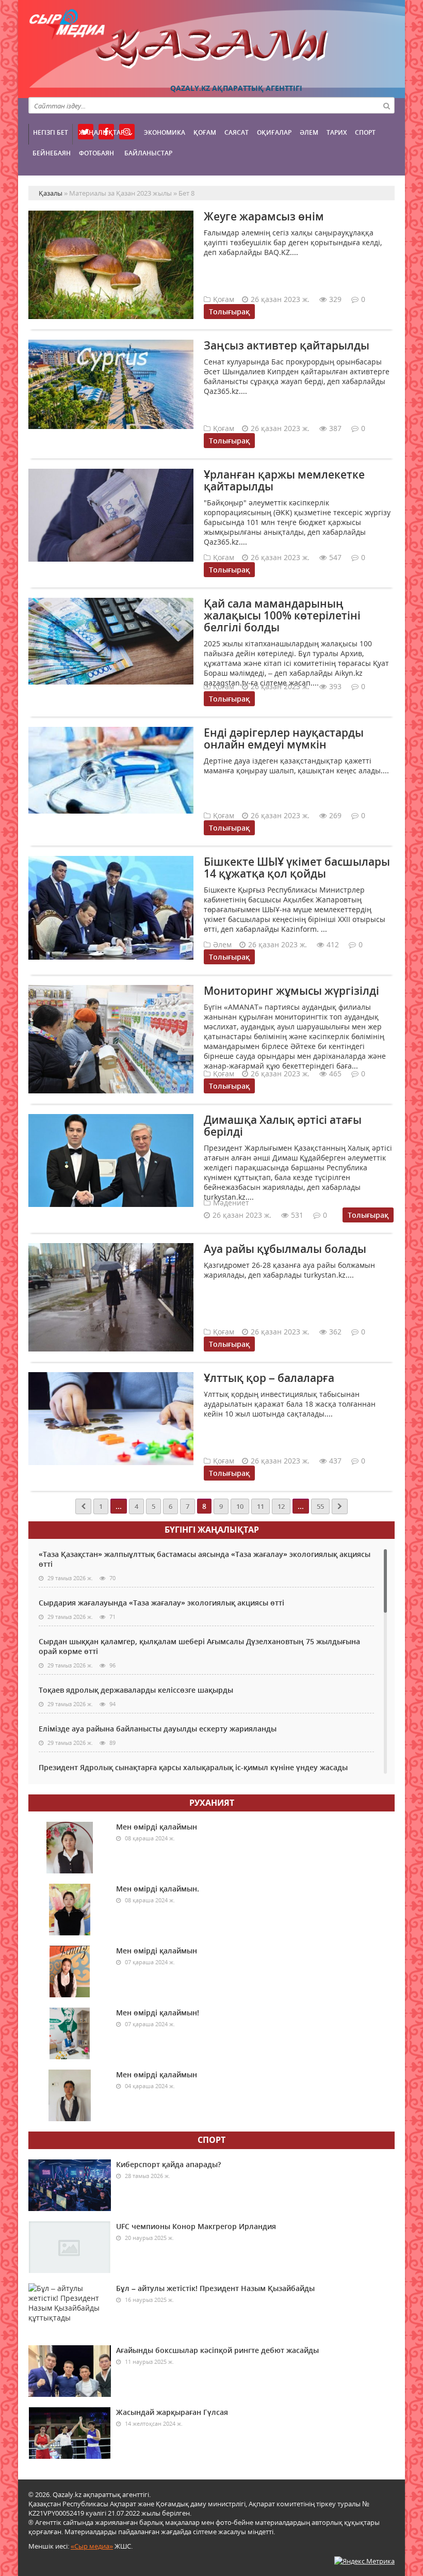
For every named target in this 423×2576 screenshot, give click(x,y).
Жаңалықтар (102, 132)
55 (320, 1506)
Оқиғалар (274, 132)
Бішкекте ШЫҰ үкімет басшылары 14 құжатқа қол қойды (297, 868)
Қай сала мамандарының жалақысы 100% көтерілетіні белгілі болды (282, 615)
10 (240, 1506)
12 (281, 1506)
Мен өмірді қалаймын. (158, 1889)
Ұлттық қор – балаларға (269, 1378)
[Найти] (386, 105)
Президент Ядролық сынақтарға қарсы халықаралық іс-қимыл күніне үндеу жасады (193, 1767)
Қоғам (205, 132)
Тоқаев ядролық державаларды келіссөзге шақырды (136, 1690)
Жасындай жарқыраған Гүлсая (172, 2412)
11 (261, 1506)
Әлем (309, 132)
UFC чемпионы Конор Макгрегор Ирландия (196, 2226)
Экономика (165, 132)
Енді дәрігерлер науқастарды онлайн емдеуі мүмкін (284, 738)
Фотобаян (96, 153)
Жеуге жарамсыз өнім (264, 216)
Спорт (365, 132)
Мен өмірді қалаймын (157, 1827)
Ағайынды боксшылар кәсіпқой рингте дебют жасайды (217, 2350)
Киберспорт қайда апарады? (168, 2164)
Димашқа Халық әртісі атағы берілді (283, 1126)
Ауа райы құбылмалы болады (285, 1249)
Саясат (237, 132)
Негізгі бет (51, 132)
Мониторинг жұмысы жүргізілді (291, 991)
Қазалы (211, 49)
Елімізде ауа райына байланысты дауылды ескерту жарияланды (158, 1729)
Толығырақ (229, 312)
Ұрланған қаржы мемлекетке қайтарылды (284, 480)
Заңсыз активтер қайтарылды (287, 345)
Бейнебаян (52, 153)
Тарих (337, 132)
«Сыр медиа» (92, 2546)
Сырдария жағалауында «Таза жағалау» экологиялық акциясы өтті (161, 1603)
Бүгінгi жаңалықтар (212, 1530)
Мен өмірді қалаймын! (158, 2013)
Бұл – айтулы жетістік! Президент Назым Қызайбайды (215, 2288)
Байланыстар (148, 153)
